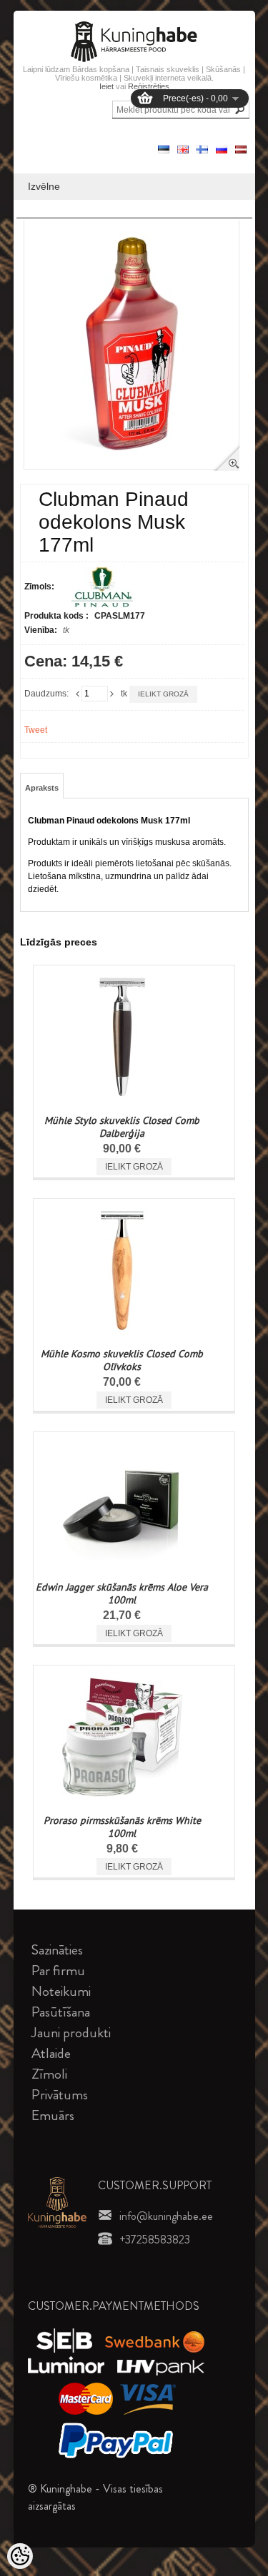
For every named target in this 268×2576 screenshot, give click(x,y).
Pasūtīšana (61, 2012)
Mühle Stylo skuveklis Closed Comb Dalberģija (122, 1127)
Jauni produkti (71, 2033)
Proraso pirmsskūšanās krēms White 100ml (122, 1827)
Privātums (60, 2095)
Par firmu (58, 1971)
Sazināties (57, 1950)
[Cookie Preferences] (20, 2556)
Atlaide (51, 2053)
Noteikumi (61, 1991)
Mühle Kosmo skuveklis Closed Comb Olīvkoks (122, 1360)
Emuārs (53, 2115)
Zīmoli (49, 2074)
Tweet (36, 730)
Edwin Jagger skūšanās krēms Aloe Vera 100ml (122, 1593)
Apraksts (42, 788)
